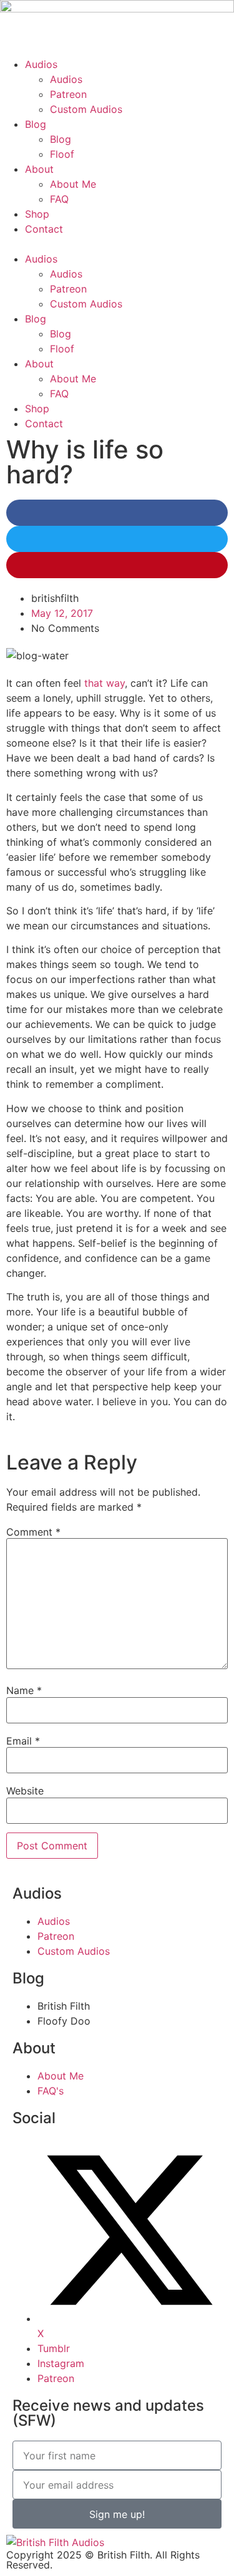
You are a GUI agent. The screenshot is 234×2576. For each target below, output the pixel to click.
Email (23, 1741)
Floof (62, 154)
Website (25, 1791)
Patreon (68, 94)
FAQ (59, 199)
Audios (41, 64)
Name (24, 1690)
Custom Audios (86, 109)
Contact (44, 229)
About (39, 169)
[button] (117, 244)
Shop (37, 214)
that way (105, 683)
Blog (36, 124)
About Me (73, 184)
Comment (33, 1532)
